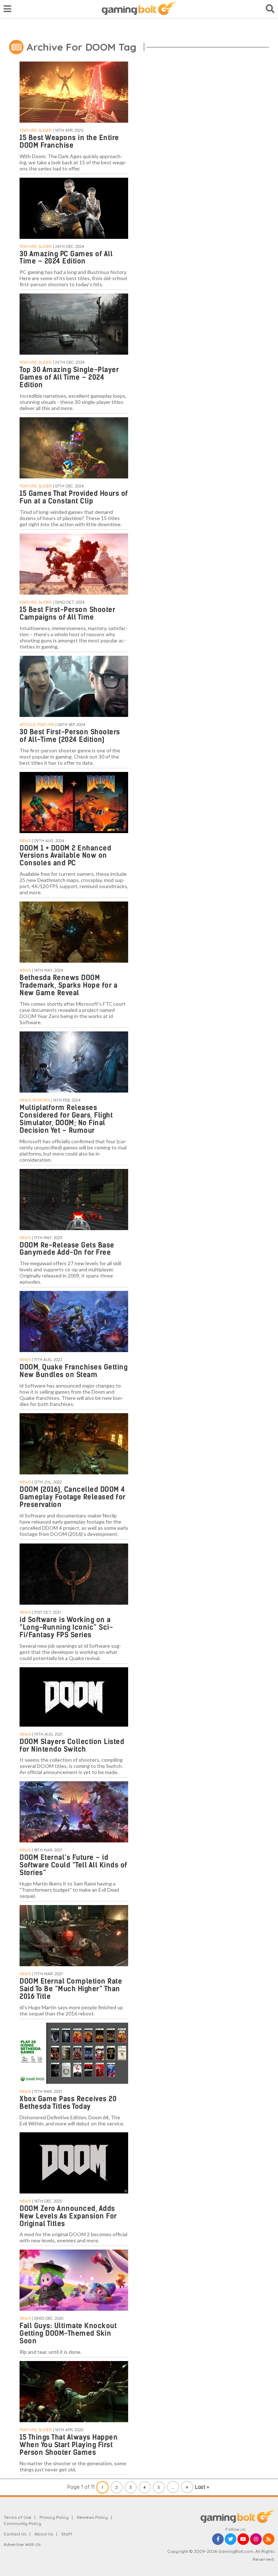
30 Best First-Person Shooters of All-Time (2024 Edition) (70, 736)
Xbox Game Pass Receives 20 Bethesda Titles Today (68, 2103)
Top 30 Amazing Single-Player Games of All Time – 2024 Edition (69, 377)
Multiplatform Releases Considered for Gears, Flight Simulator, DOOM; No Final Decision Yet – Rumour (66, 1119)
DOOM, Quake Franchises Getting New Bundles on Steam (73, 1371)
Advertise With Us (22, 2544)
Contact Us (15, 2534)
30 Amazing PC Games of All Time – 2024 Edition (66, 258)
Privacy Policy (54, 2517)
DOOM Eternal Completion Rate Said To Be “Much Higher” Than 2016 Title (71, 1989)
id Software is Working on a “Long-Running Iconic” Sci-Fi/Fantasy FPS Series (66, 1627)
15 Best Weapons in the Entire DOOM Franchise (69, 142)
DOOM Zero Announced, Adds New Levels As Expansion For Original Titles (68, 2216)
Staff (67, 2534)
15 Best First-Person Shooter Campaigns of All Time (67, 613)
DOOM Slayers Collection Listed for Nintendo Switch (72, 1745)
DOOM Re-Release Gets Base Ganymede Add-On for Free (67, 1249)
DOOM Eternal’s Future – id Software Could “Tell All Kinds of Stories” (73, 1865)
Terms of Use (18, 2517)
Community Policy (22, 2523)
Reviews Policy (92, 2517)
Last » (202, 2487)
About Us (44, 2534)
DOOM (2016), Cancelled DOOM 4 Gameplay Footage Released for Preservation (73, 1497)
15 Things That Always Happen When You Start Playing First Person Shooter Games (69, 2445)
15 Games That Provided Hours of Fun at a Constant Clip (74, 497)
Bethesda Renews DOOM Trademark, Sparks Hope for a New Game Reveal (68, 985)
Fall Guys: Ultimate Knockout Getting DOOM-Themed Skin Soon (68, 2333)
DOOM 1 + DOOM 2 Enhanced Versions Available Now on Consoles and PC (65, 856)
